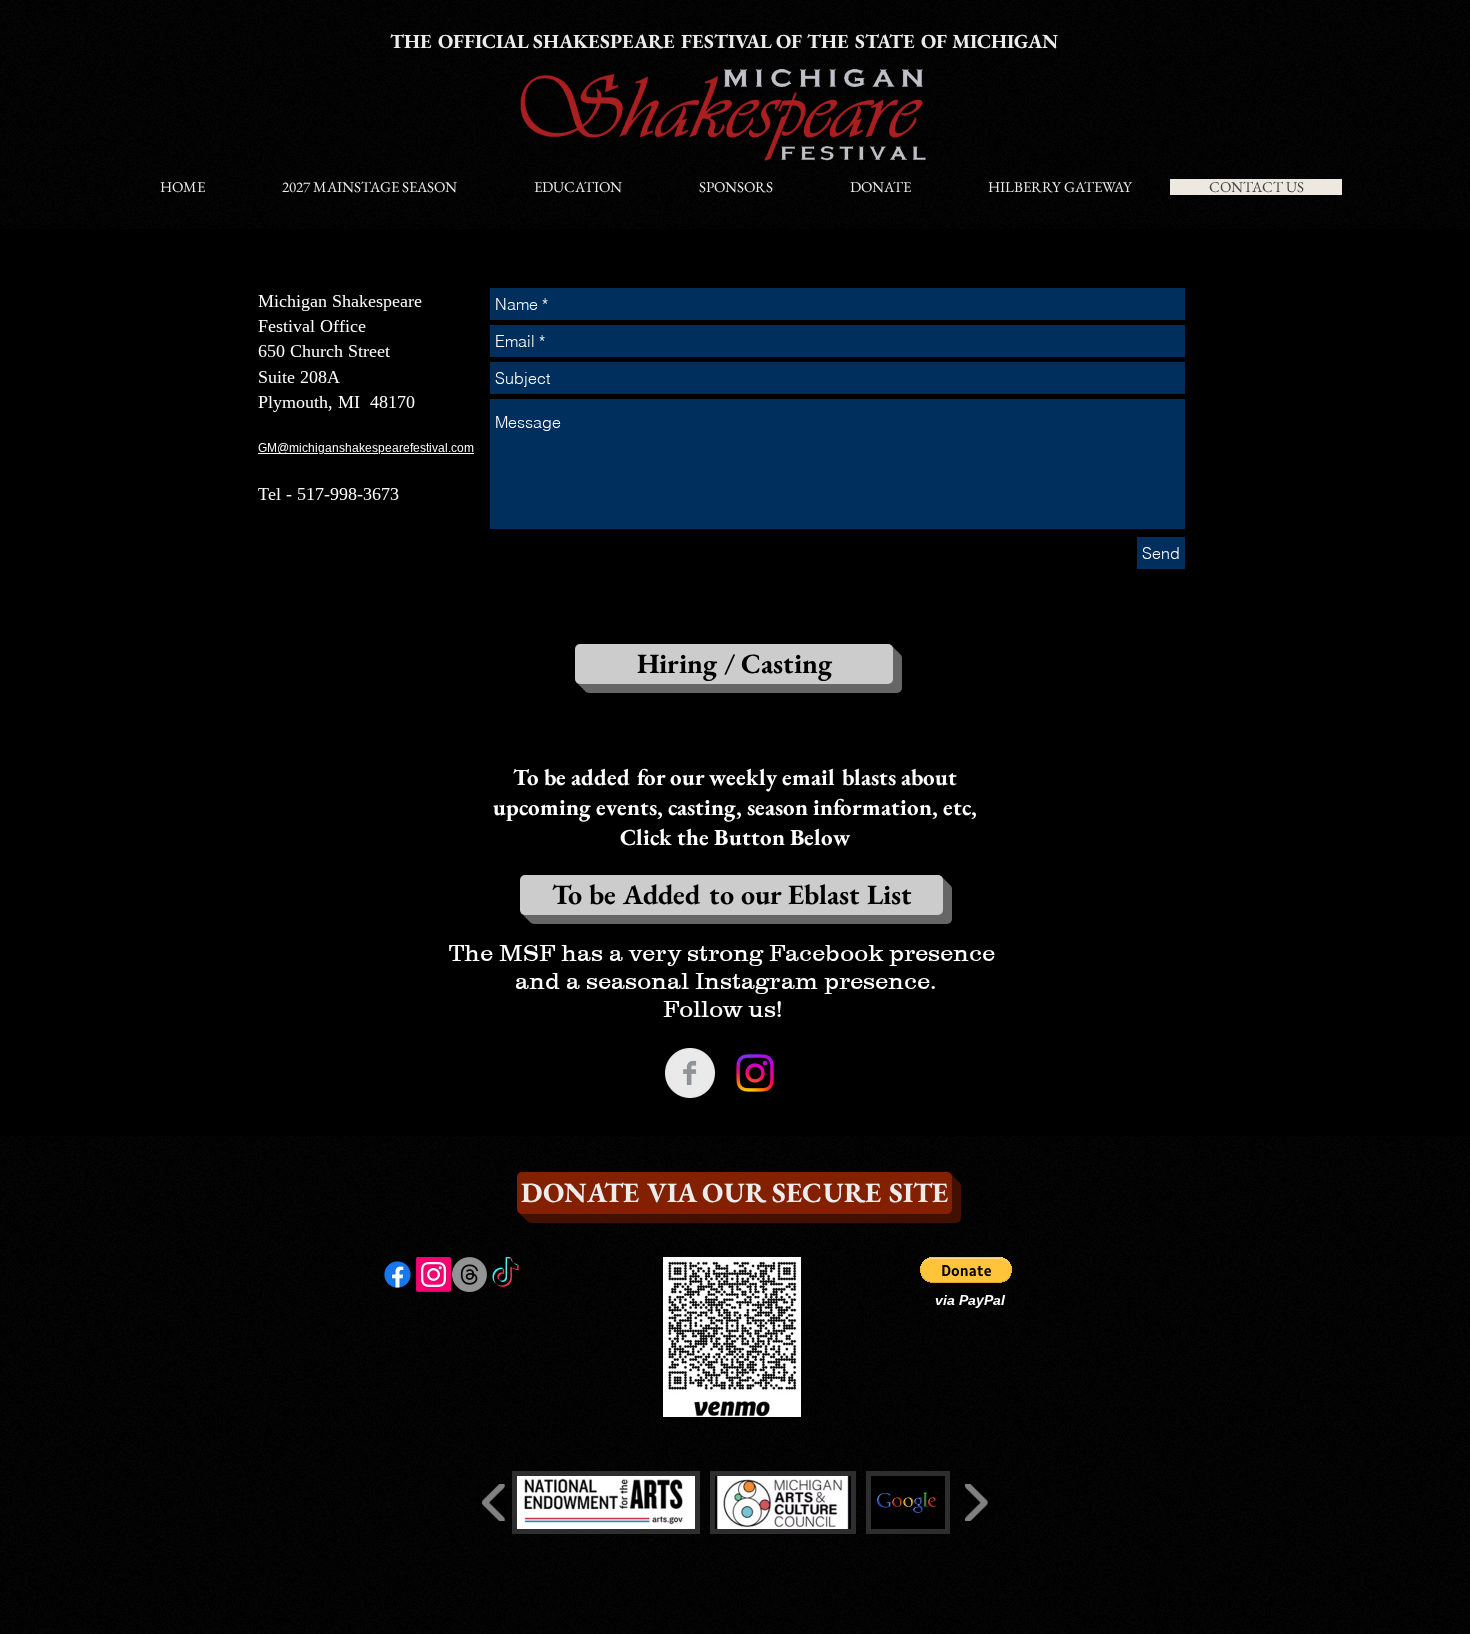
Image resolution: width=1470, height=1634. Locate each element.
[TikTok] (505, 1274)
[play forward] (975, 1503)
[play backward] (494, 1503)
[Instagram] (755, 1073)
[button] (966, 1270)
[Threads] (469, 1274)
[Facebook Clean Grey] (690, 1073)
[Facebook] (397, 1274)
